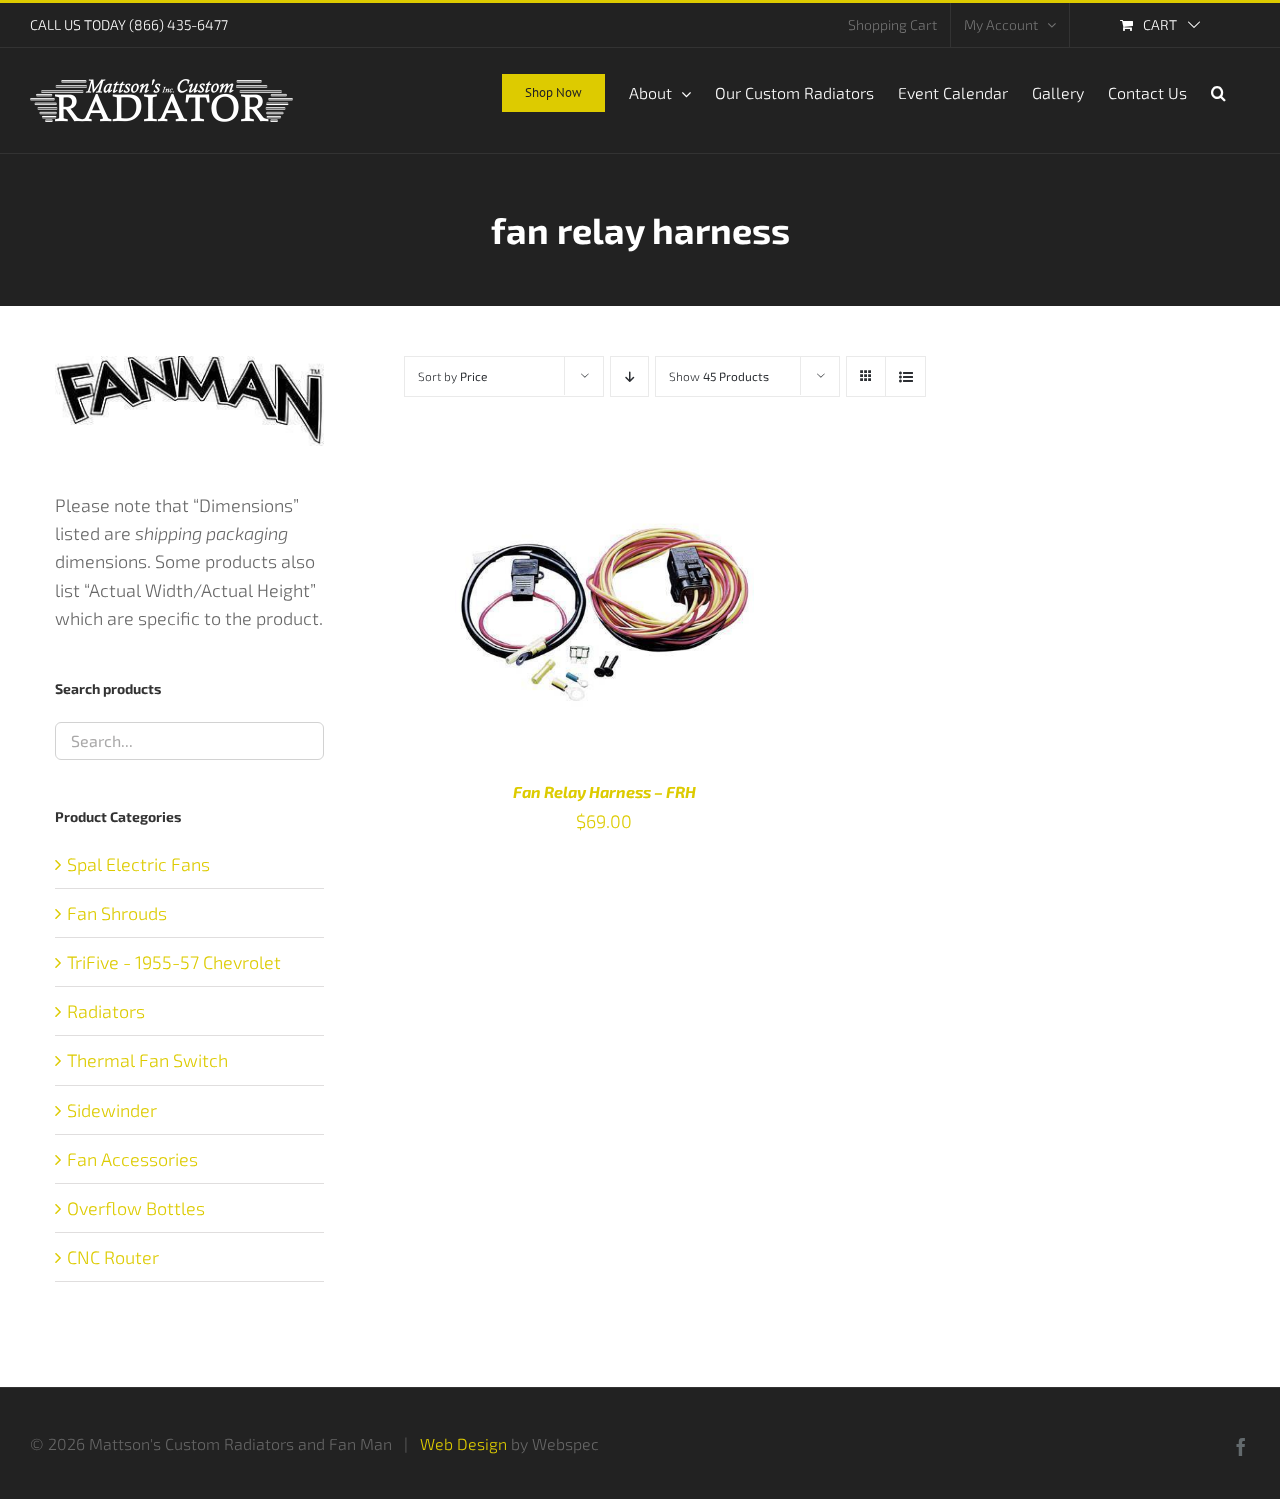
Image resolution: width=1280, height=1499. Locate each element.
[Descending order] (629, 376)
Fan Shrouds (117, 913)
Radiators (106, 1011)
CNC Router (113, 1257)
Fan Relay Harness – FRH (604, 791)
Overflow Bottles (136, 1208)
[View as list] (905, 376)
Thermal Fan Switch (147, 1060)
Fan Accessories (132, 1159)
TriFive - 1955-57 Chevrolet (174, 962)
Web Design (463, 1443)
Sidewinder (112, 1110)
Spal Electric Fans (138, 864)
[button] (1218, 91)
